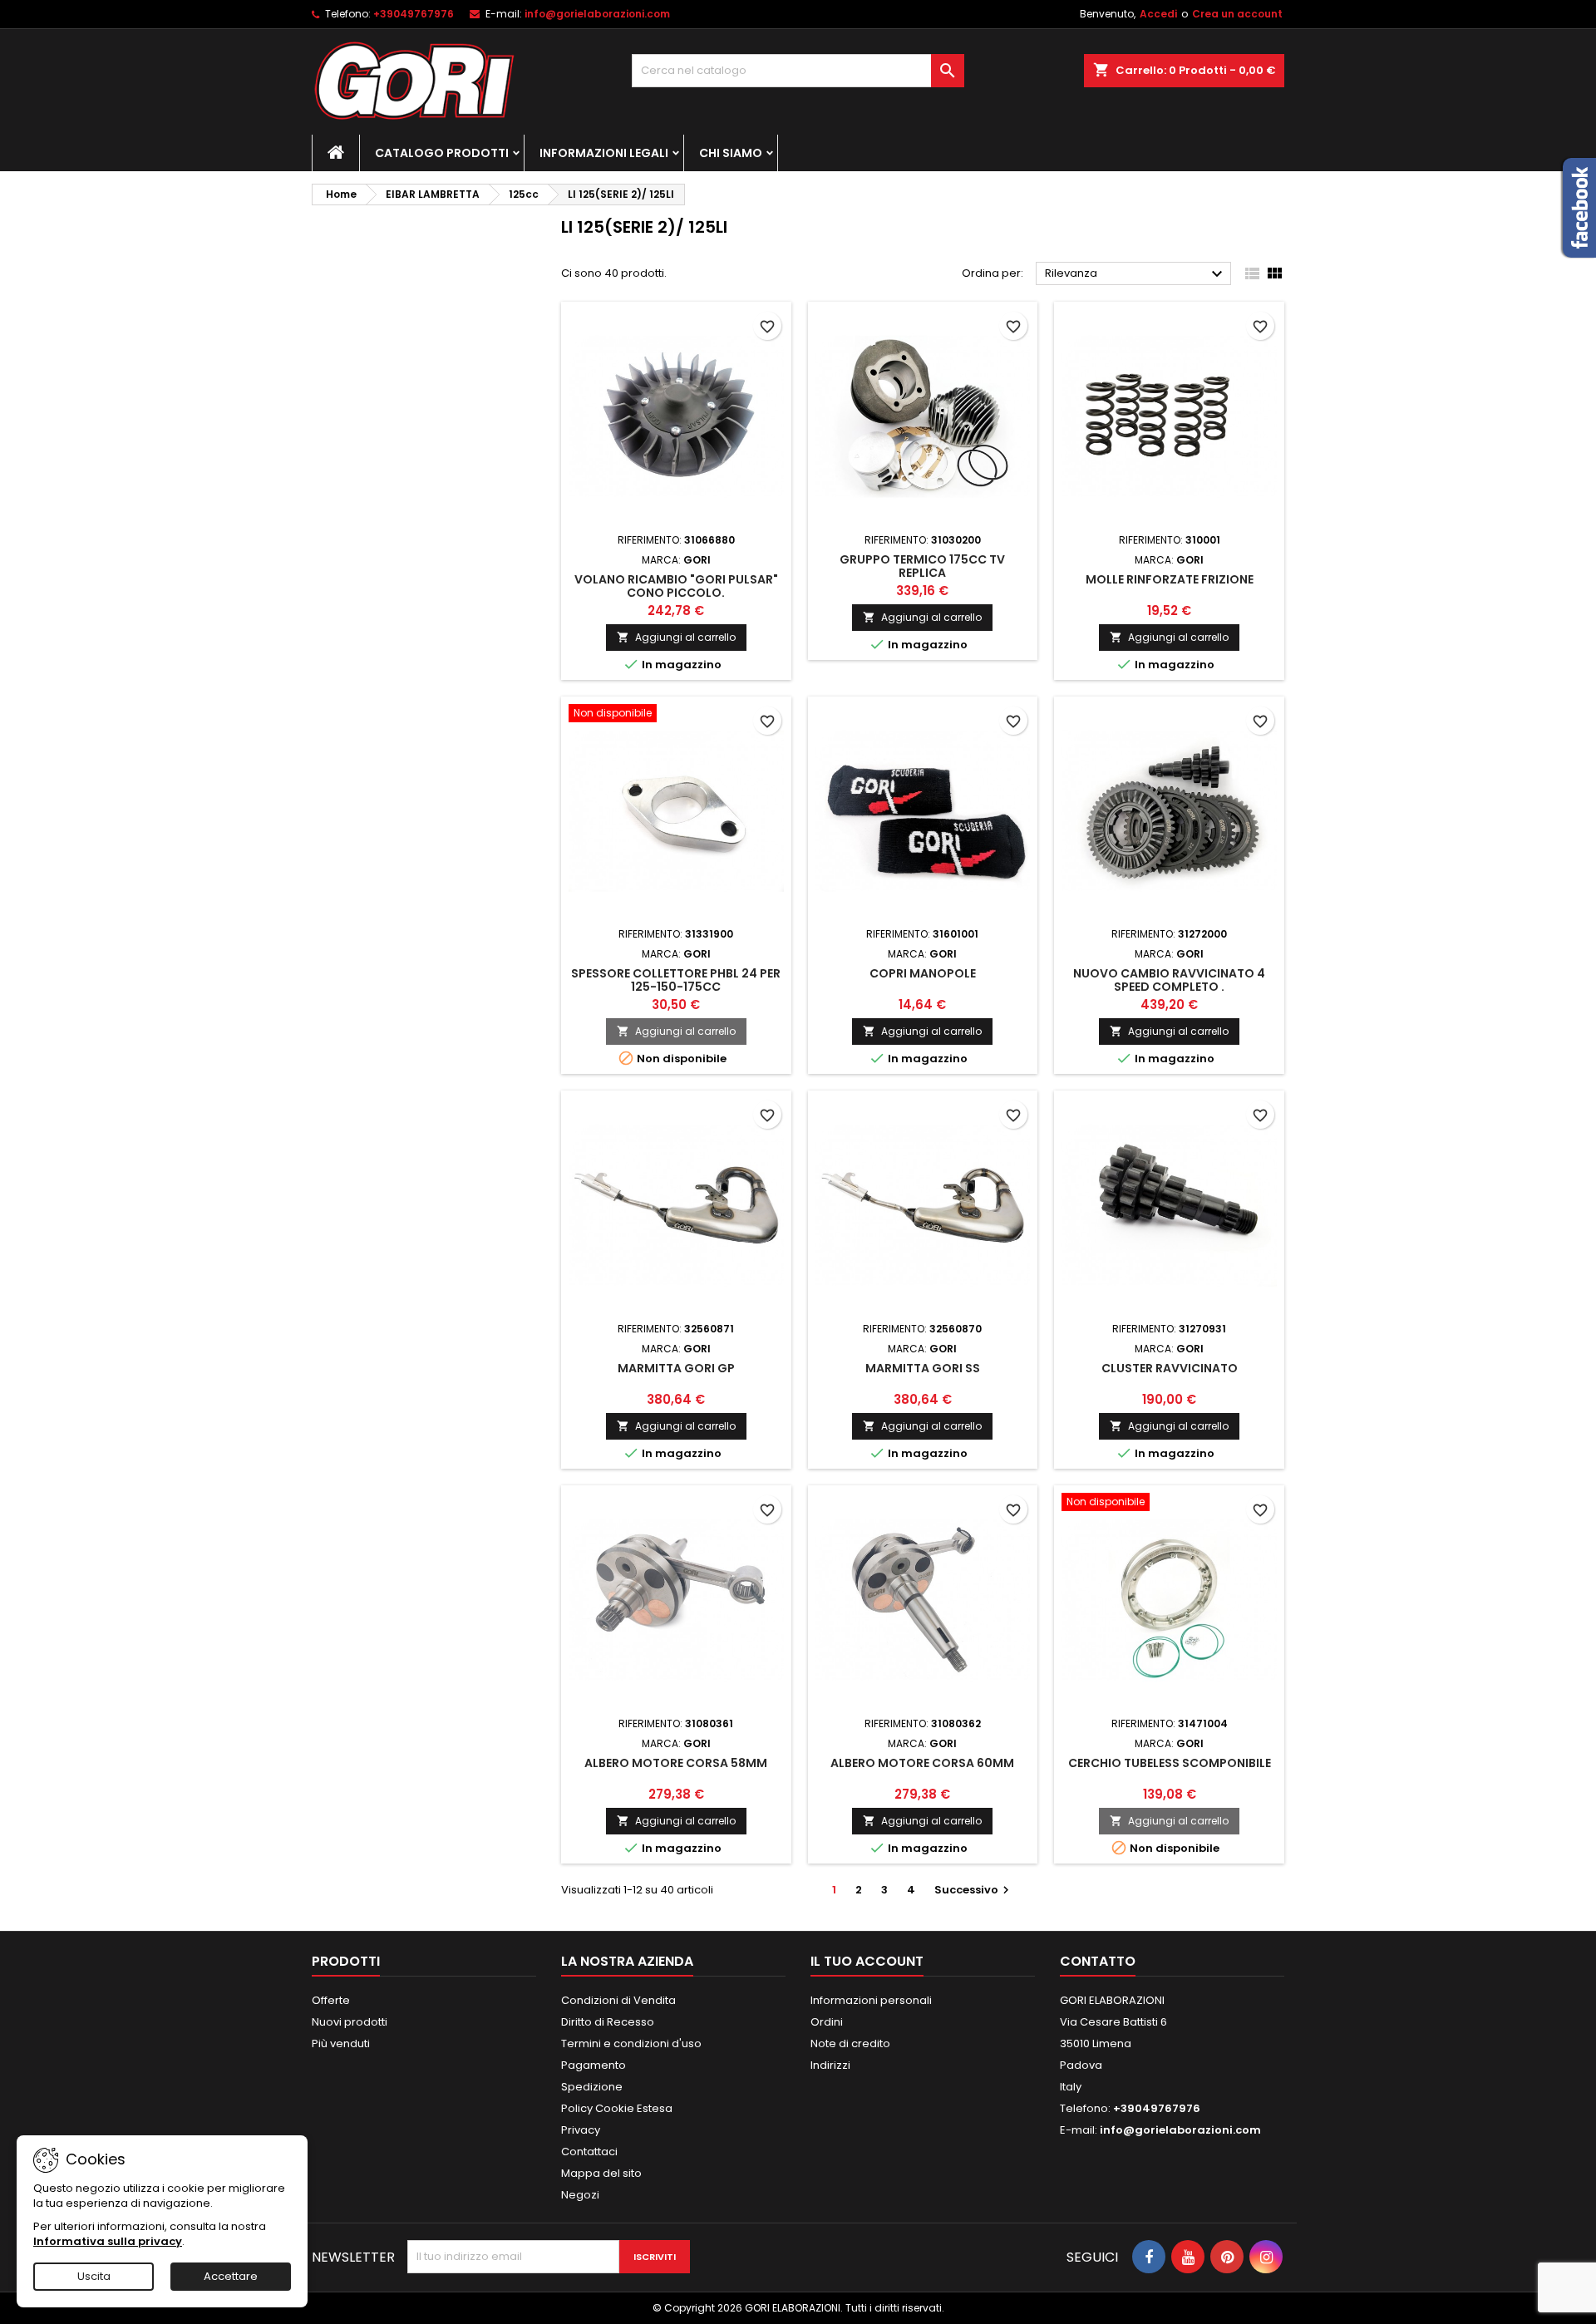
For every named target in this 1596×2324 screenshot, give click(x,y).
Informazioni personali (871, 2000)
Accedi (1158, 14)
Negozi (580, 2195)
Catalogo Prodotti (442, 153)
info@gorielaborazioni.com (597, 14)
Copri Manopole (923, 973)
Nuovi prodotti (350, 2022)
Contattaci (589, 2152)
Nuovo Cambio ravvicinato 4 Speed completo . (1169, 980)
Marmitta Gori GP (676, 1368)
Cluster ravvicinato (1170, 1368)
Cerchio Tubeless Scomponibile (1170, 1763)
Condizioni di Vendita (618, 2000)
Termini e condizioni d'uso (631, 2043)
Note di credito (850, 2043)
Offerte (331, 2000)
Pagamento (594, 2065)
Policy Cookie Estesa (617, 2108)
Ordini (827, 2022)
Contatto (1098, 1961)
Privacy (581, 2130)
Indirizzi (830, 2065)
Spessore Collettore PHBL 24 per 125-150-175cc (676, 980)
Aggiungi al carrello (676, 637)
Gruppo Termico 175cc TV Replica (922, 566)
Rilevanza (1136, 274)
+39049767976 (414, 14)
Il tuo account (867, 1961)
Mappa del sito (601, 2173)
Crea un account (1237, 14)
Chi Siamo (731, 153)
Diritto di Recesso (608, 2022)
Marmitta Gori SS (923, 1368)
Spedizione (592, 2087)
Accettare (231, 2276)
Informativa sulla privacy (108, 2241)
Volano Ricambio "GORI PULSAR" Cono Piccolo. (676, 586)
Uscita (94, 2276)
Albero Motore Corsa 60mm (922, 1763)
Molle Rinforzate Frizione (1170, 579)
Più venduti (341, 2043)
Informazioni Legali (604, 153)
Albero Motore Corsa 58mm (676, 1763)
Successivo (974, 1890)
